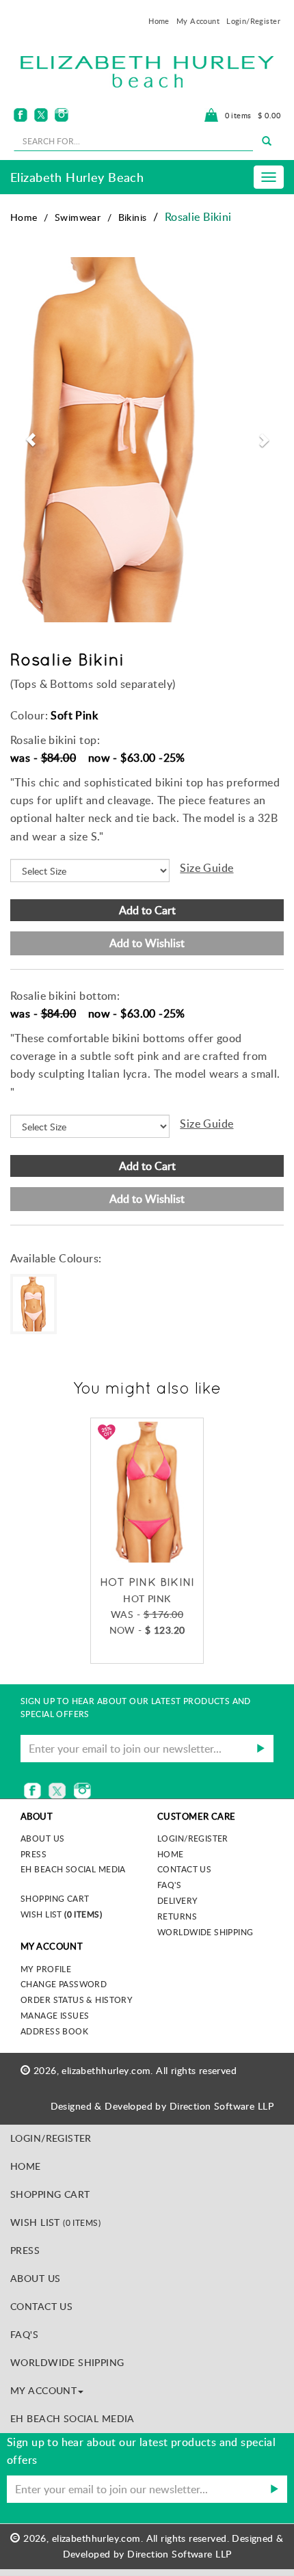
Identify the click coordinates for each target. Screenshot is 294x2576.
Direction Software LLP (222, 2106)
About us (42, 1838)
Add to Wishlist (147, 943)
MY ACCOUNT (43, 2390)
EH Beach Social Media (73, 1869)
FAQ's (169, 1885)
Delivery (177, 1900)
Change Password (64, 1984)
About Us (35, 2278)
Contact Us (184, 1869)
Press (34, 1854)
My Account (198, 21)
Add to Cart (147, 910)
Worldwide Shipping (205, 1932)
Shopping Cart (55, 1898)
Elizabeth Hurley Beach (77, 177)
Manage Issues (55, 2015)
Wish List (61, 1914)
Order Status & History (77, 2000)
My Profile (46, 1969)
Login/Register (253, 21)
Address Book (54, 2031)
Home (159, 21)
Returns (177, 1916)
